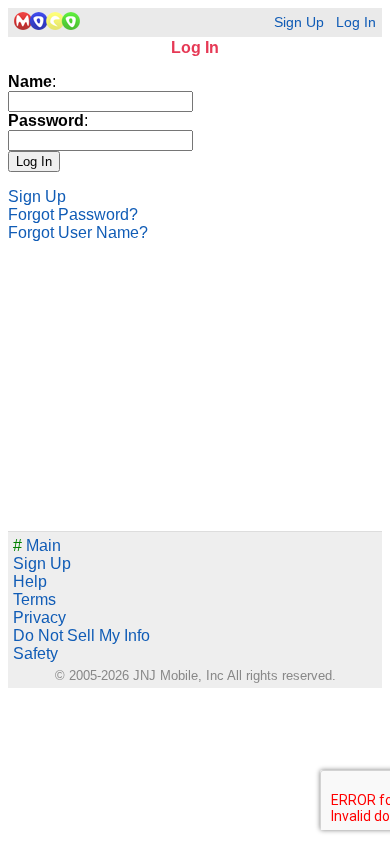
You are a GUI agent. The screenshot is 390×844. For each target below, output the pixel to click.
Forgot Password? (73, 214)
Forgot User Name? (78, 232)
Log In (356, 22)
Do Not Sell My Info (81, 635)
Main (37, 545)
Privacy (39, 617)
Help (30, 581)
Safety (35, 653)
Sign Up (299, 22)
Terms (34, 599)
